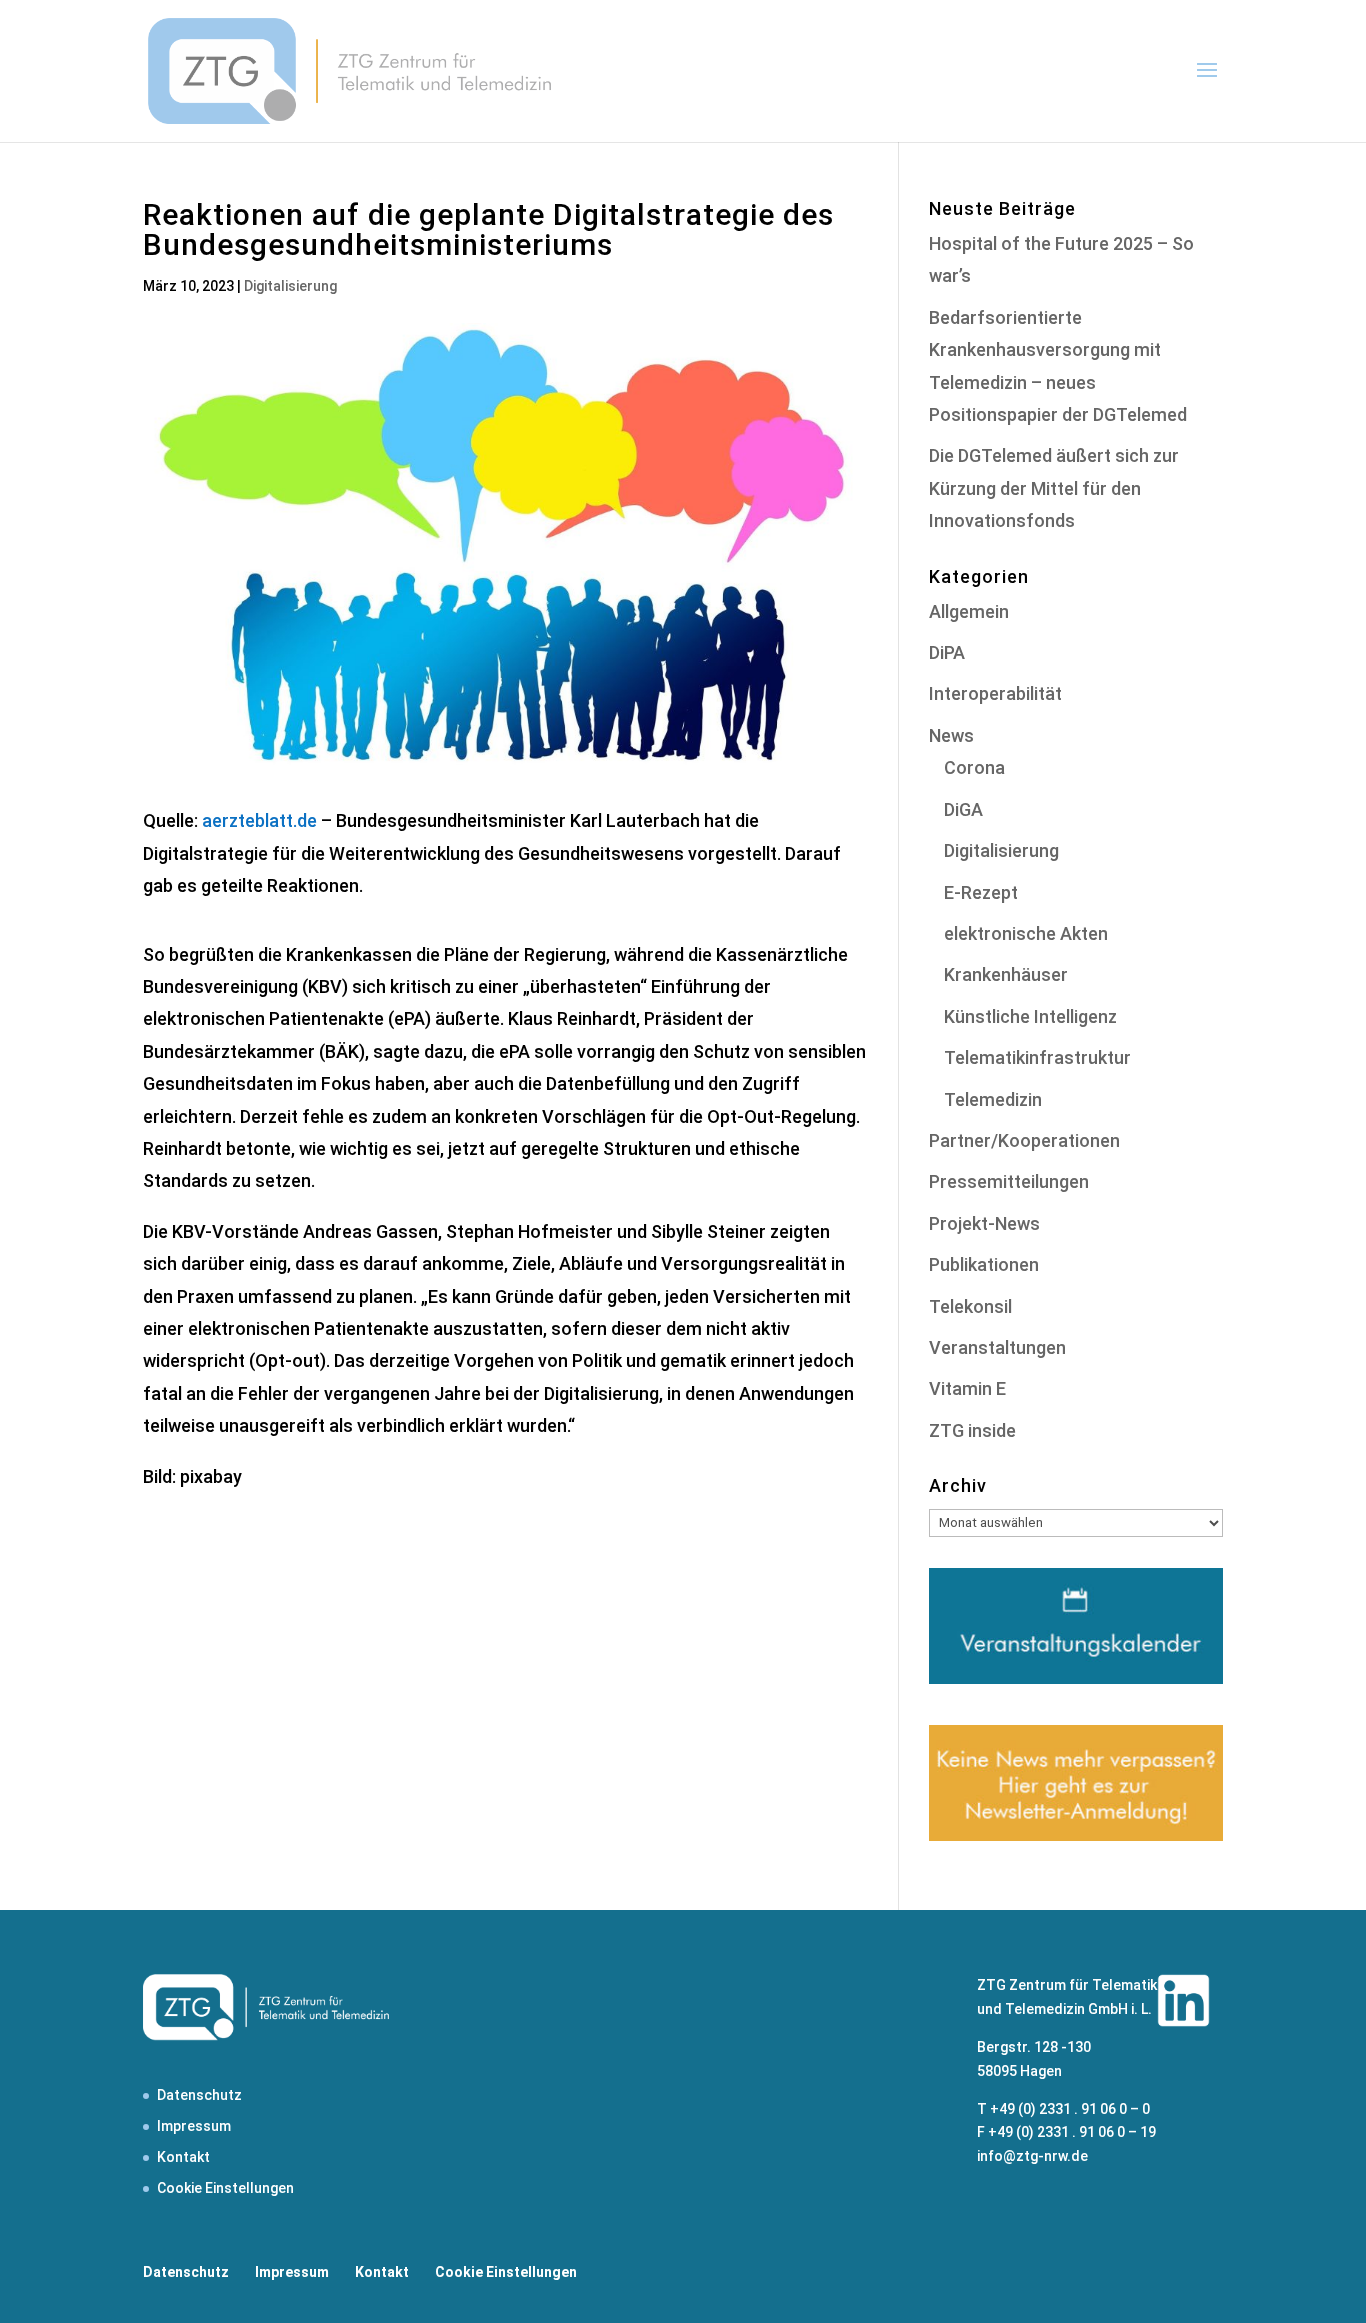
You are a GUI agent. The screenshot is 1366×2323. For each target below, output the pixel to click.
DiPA (947, 652)
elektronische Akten (1026, 933)
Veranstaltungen (997, 1347)
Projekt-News (984, 1223)
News (951, 735)
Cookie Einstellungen (225, 2188)
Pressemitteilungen (1009, 1181)
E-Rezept (981, 892)
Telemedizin (993, 1099)
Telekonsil (970, 1306)
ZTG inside (972, 1430)
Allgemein (969, 611)
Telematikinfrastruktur (1037, 1057)
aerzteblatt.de (259, 820)
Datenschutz (199, 2095)
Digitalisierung (290, 286)
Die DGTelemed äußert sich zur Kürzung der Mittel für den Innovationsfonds (1054, 488)
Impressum (194, 2126)
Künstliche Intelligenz (1030, 1016)
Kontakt (183, 2157)
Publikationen (984, 1264)
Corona (974, 767)
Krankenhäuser (1006, 974)
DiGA (963, 809)
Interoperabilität (995, 693)
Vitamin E (967, 1388)
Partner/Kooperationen (1024, 1140)
